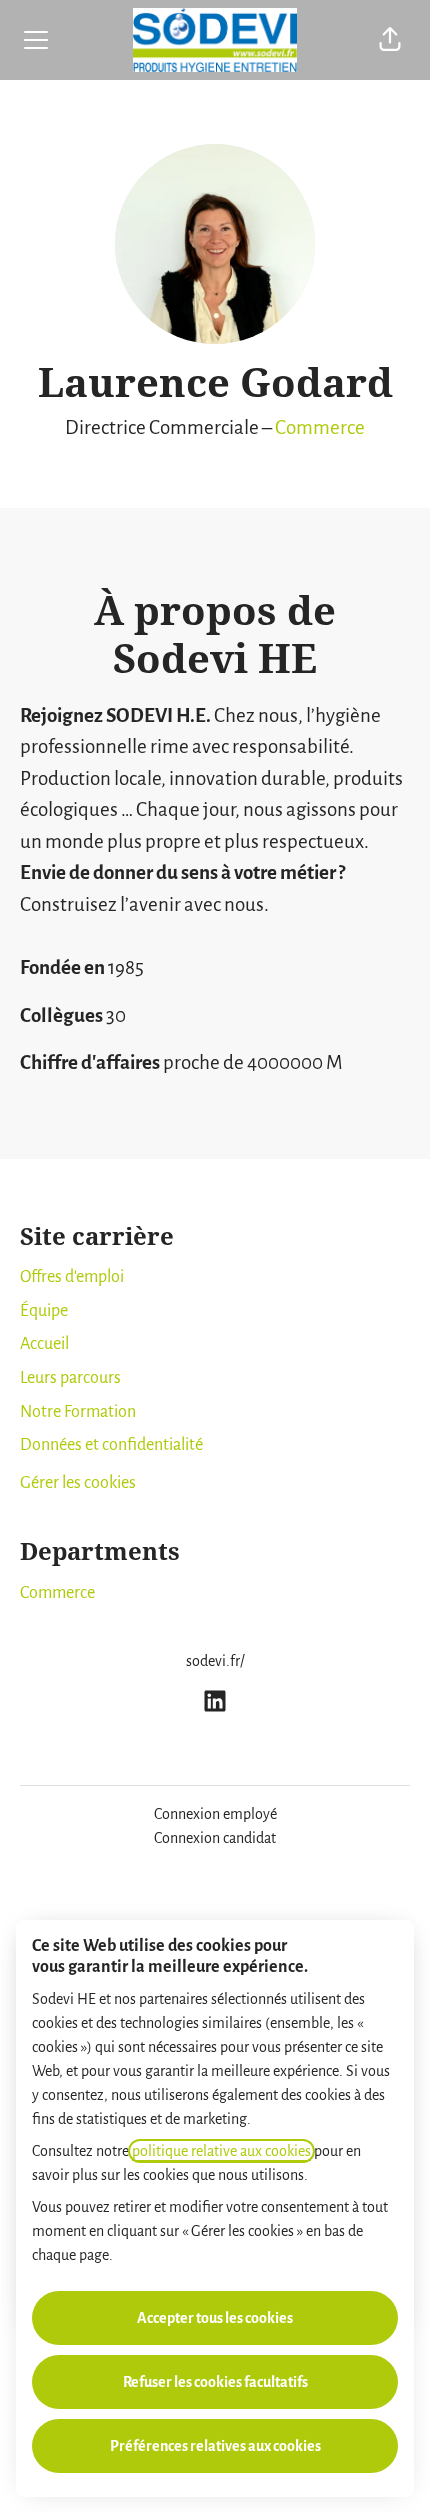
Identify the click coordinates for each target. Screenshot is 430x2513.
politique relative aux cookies (221, 2151)
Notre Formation (78, 1412)
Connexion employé (215, 1814)
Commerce (320, 427)
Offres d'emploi (72, 1277)
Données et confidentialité (111, 1445)
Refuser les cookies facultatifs (215, 2382)
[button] (390, 40)
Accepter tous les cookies (215, 2318)
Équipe (44, 1311)
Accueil (44, 1344)
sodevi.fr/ (215, 1661)
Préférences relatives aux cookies (215, 2446)
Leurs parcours (70, 1378)
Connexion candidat (215, 1838)
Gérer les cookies (78, 1483)
